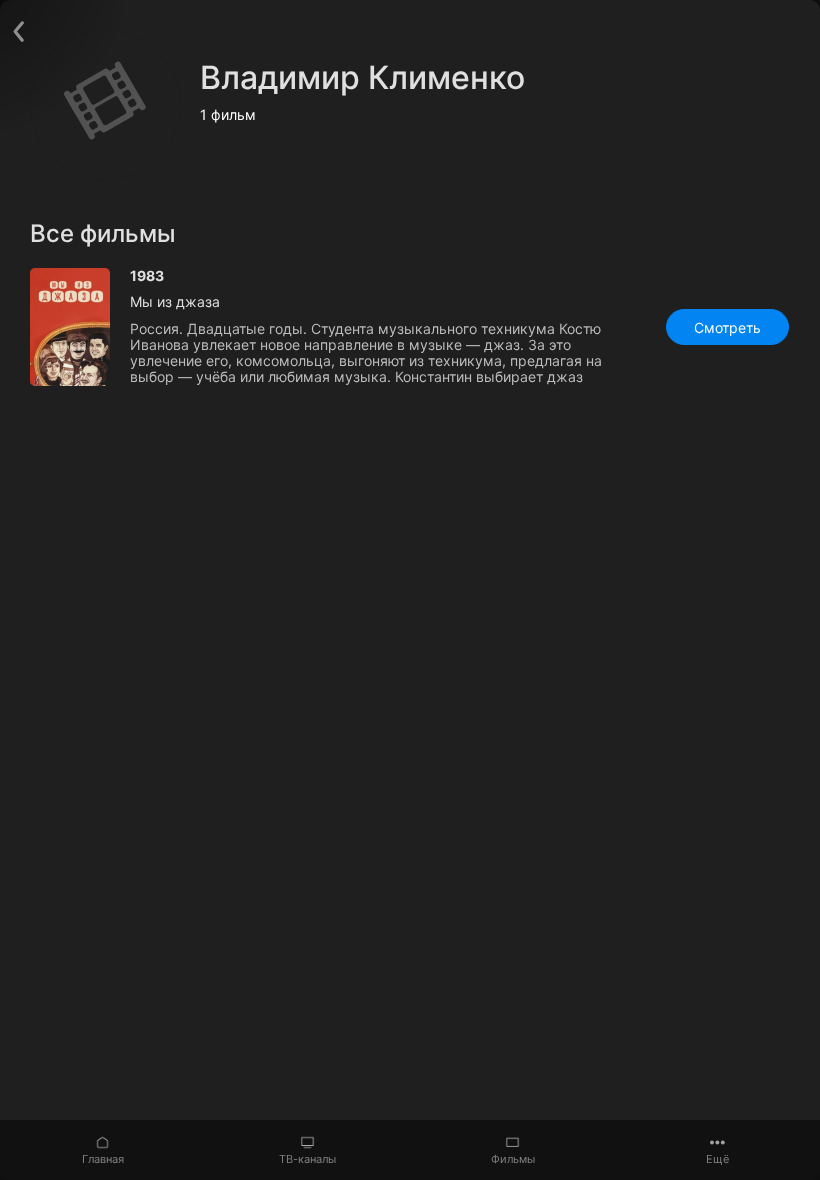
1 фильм (228, 114)
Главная (103, 1159)
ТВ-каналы (307, 1159)
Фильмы (513, 1159)
